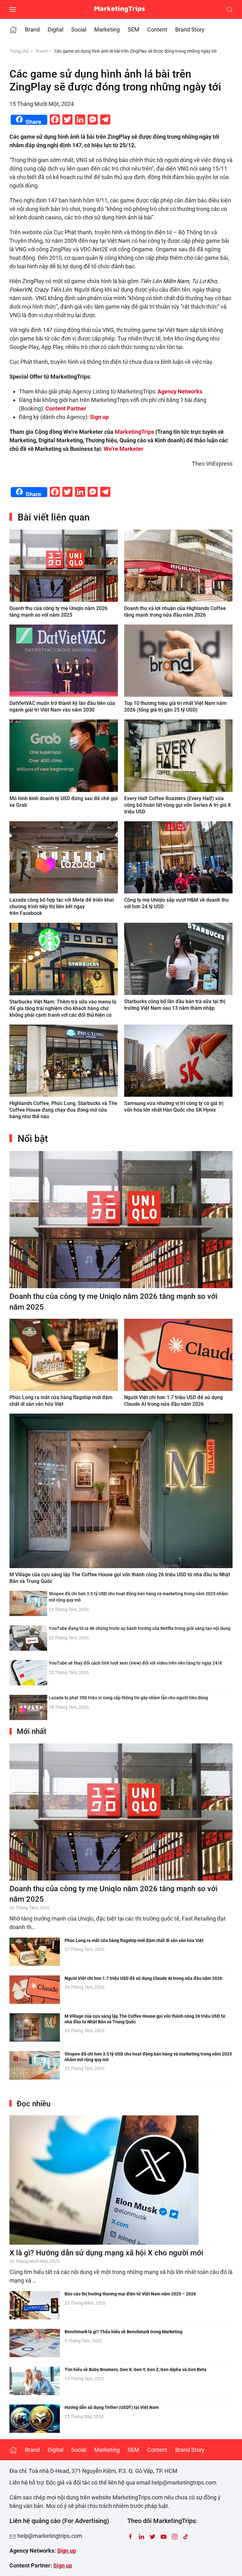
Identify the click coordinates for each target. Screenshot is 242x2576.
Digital (55, 29)
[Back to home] (121, 9)
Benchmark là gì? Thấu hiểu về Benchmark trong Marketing (124, 2332)
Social (79, 29)
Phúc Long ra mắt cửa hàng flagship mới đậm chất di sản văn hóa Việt (134, 1940)
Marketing (107, 29)
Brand (32, 29)
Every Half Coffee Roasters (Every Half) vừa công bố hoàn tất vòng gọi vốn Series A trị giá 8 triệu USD (177, 805)
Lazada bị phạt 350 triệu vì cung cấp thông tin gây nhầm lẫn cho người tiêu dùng (128, 1698)
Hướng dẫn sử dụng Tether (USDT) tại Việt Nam (112, 2407)
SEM (133, 29)
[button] (13, 9)
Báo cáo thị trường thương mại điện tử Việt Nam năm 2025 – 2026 (130, 2294)
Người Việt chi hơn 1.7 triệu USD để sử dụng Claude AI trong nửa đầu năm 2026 (143, 1978)
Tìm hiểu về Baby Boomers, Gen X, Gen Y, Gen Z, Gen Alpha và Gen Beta (135, 2370)
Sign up (66, 2551)
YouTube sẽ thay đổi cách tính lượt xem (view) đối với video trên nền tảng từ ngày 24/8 (135, 1663)
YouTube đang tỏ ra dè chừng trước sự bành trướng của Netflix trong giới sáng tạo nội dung (140, 1628)
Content (157, 29)
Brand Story (190, 29)
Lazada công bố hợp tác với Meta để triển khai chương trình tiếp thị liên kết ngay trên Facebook (62, 907)
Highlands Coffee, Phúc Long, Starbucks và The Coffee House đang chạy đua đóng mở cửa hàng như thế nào (63, 1110)
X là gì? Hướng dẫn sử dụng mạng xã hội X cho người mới (106, 2253)
